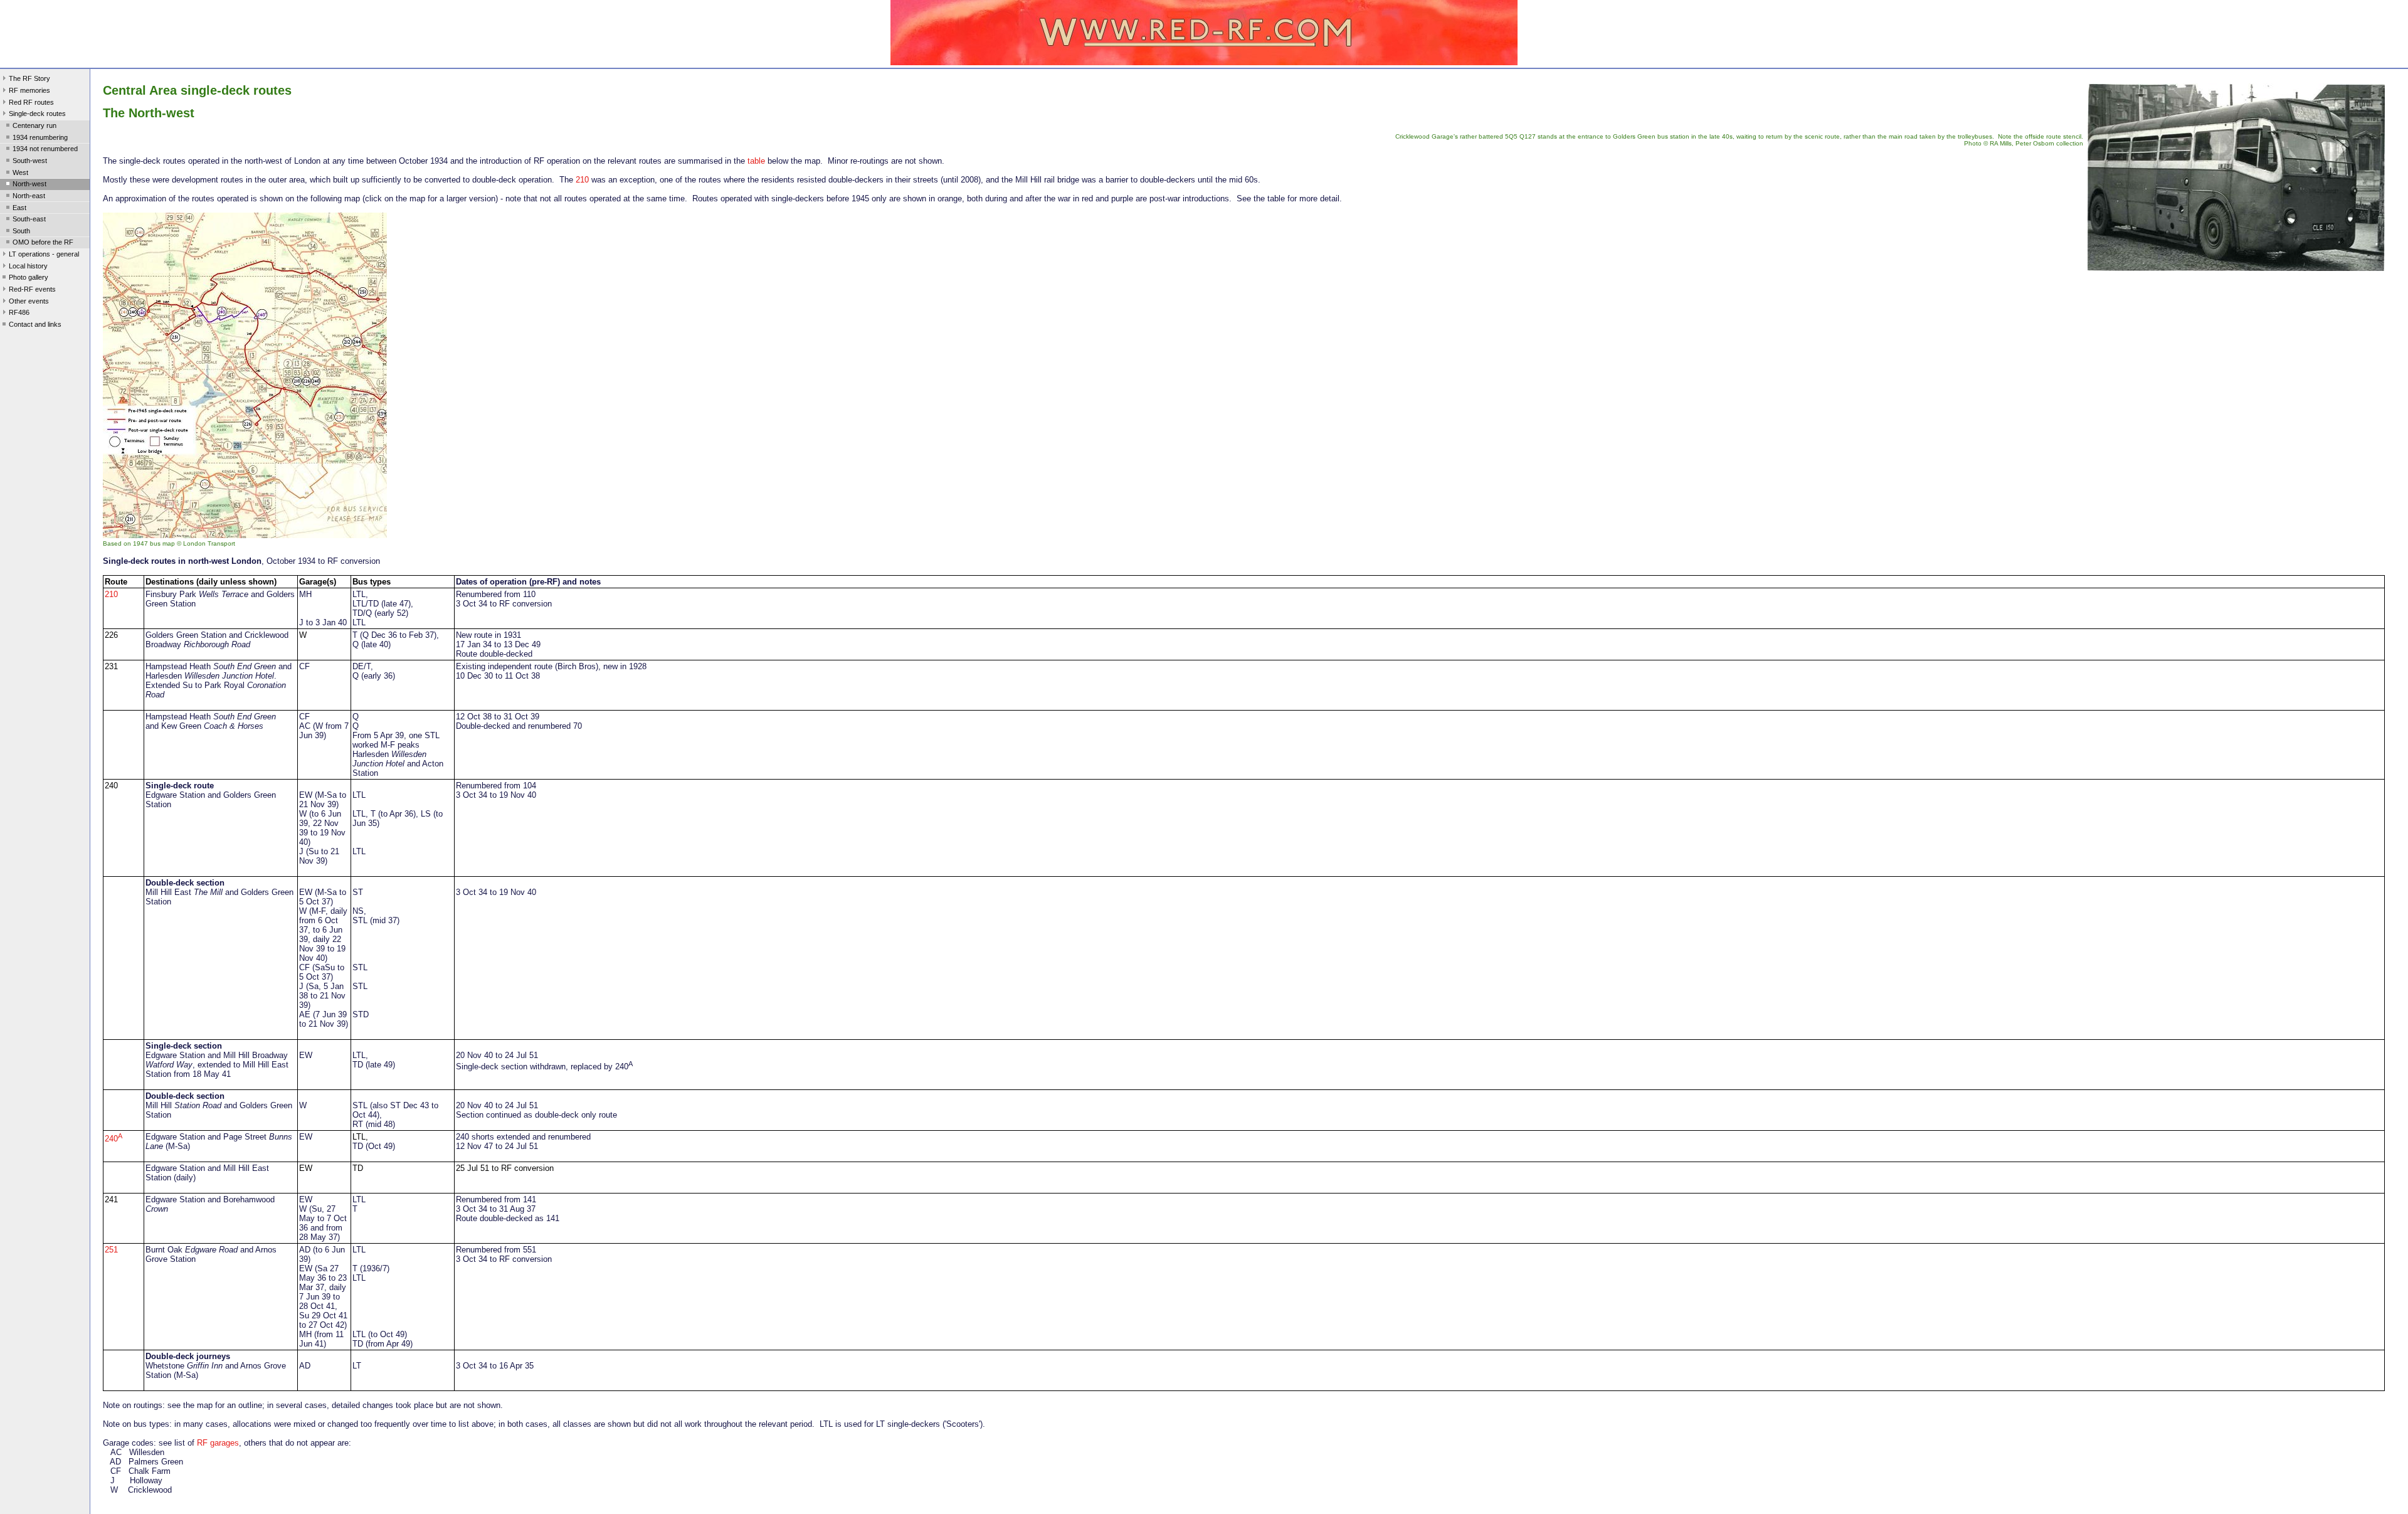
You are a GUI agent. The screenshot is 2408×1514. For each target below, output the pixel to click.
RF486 (19, 312)
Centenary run (34, 125)
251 (111, 1250)
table (756, 161)
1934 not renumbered (45, 149)
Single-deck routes (37, 114)
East (19, 208)
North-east (29, 196)
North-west (29, 184)
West (20, 172)
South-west (30, 161)
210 (582, 180)
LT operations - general (44, 254)
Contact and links (35, 324)
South (21, 231)
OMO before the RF (43, 242)
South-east (29, 219)
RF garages (218, 1443)
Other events (29, 301)
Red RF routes (31, 102)
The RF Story (29, 78)
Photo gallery (29, 277)
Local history (28, 266)
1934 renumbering (40, 137)
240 (114, 1139)
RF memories (29, 90)
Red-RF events (32, 289)
